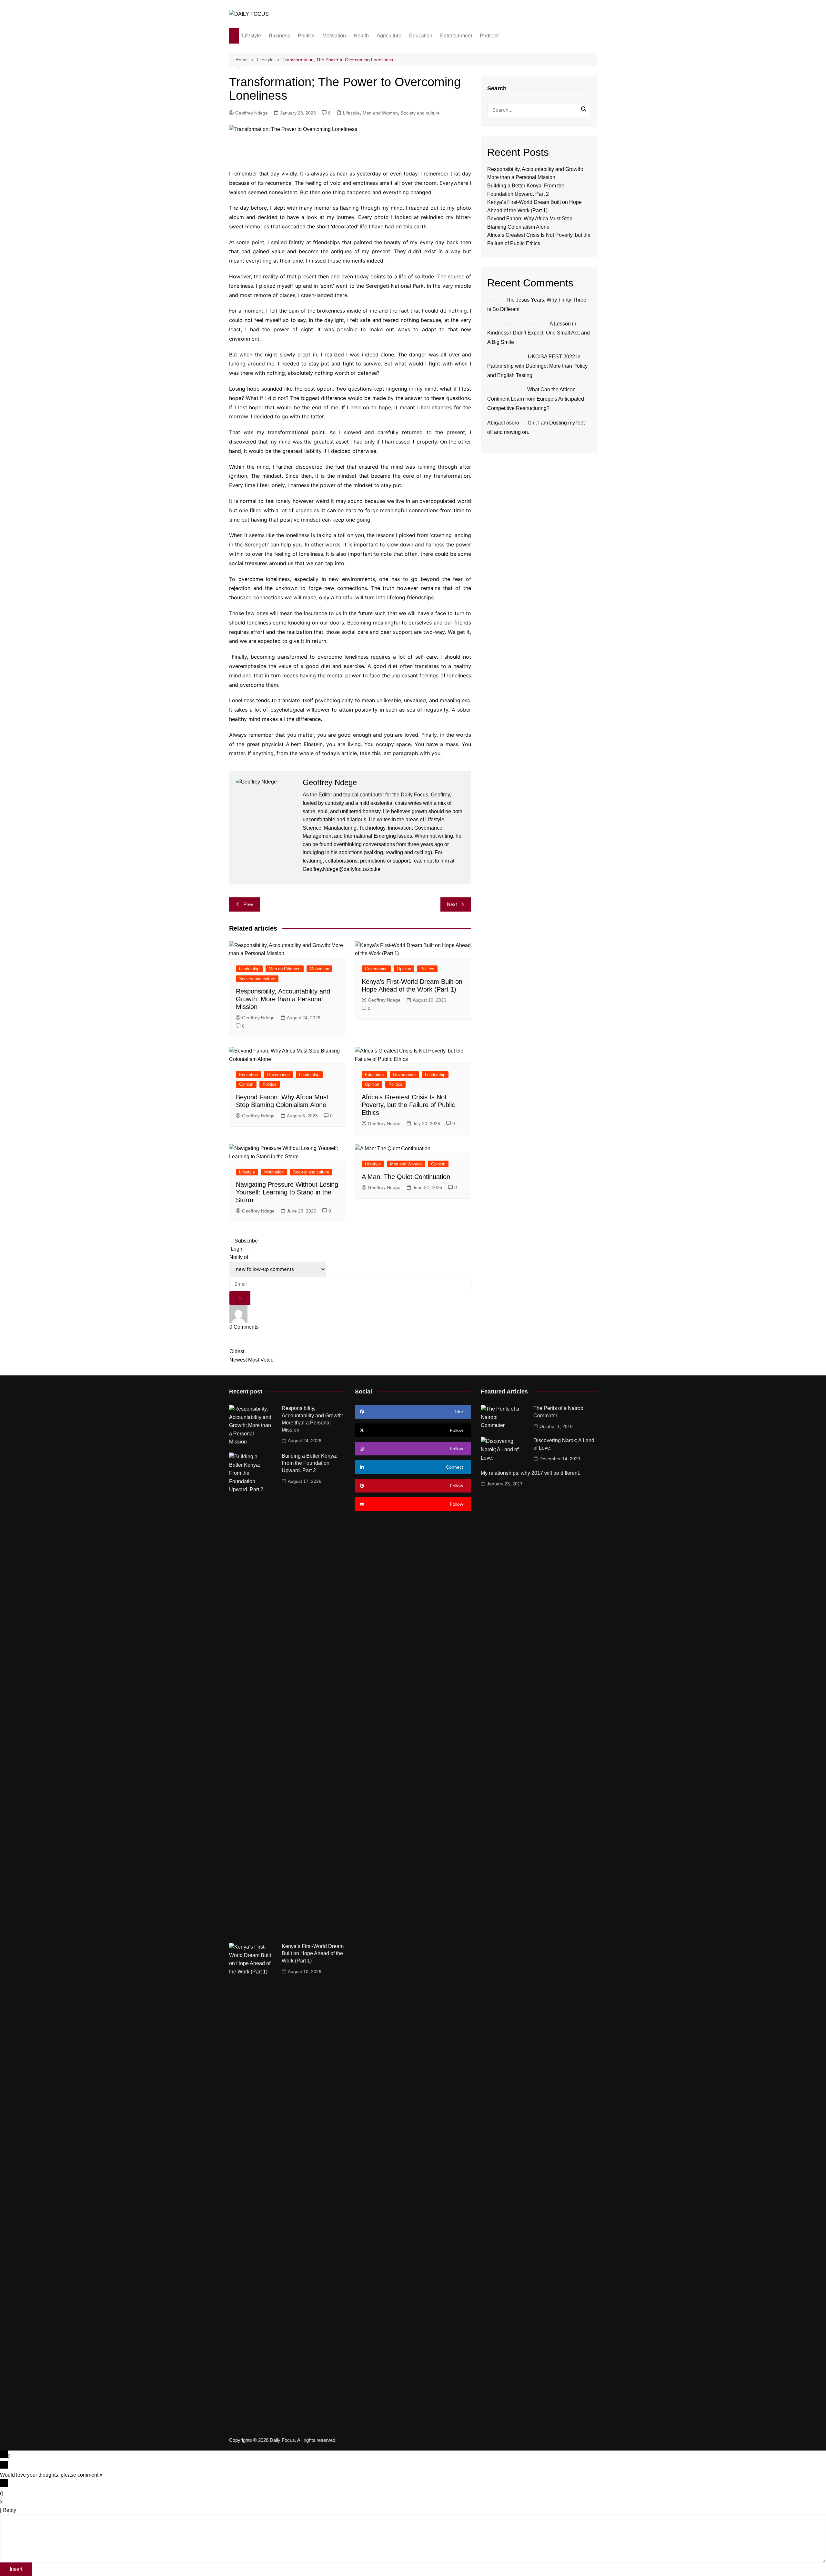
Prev (248, 904)
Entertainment (456, 36)
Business (279, 36)
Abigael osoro (503, 423)
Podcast (489, 36)
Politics (306, 36)
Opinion (404, 969)
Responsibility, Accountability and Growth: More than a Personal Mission (283, 999)
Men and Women (380, 113)
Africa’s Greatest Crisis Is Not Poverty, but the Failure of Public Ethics (408, 1105)
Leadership (249, 969)
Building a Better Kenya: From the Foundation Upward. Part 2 (309, 1463)
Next (452, 904)
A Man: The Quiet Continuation (406, 1177)
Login (237, 1249)
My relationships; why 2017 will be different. (530, 1473)
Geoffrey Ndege (252, 113)
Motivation (334, 36)
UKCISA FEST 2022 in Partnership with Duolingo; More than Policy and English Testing (537, 366)
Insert (16, 2569)
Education (421, 36)
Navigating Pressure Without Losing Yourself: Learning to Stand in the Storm (287, 1192)
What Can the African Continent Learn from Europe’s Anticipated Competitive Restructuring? (536, 399)
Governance (376, 969)
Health (361, 36)
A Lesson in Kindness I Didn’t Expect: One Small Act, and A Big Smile (539, 333)
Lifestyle (252, 36)
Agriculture (389, 36)
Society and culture (420, 113)
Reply (9, 2510)
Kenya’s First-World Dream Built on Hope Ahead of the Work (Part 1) (313, 1953)
